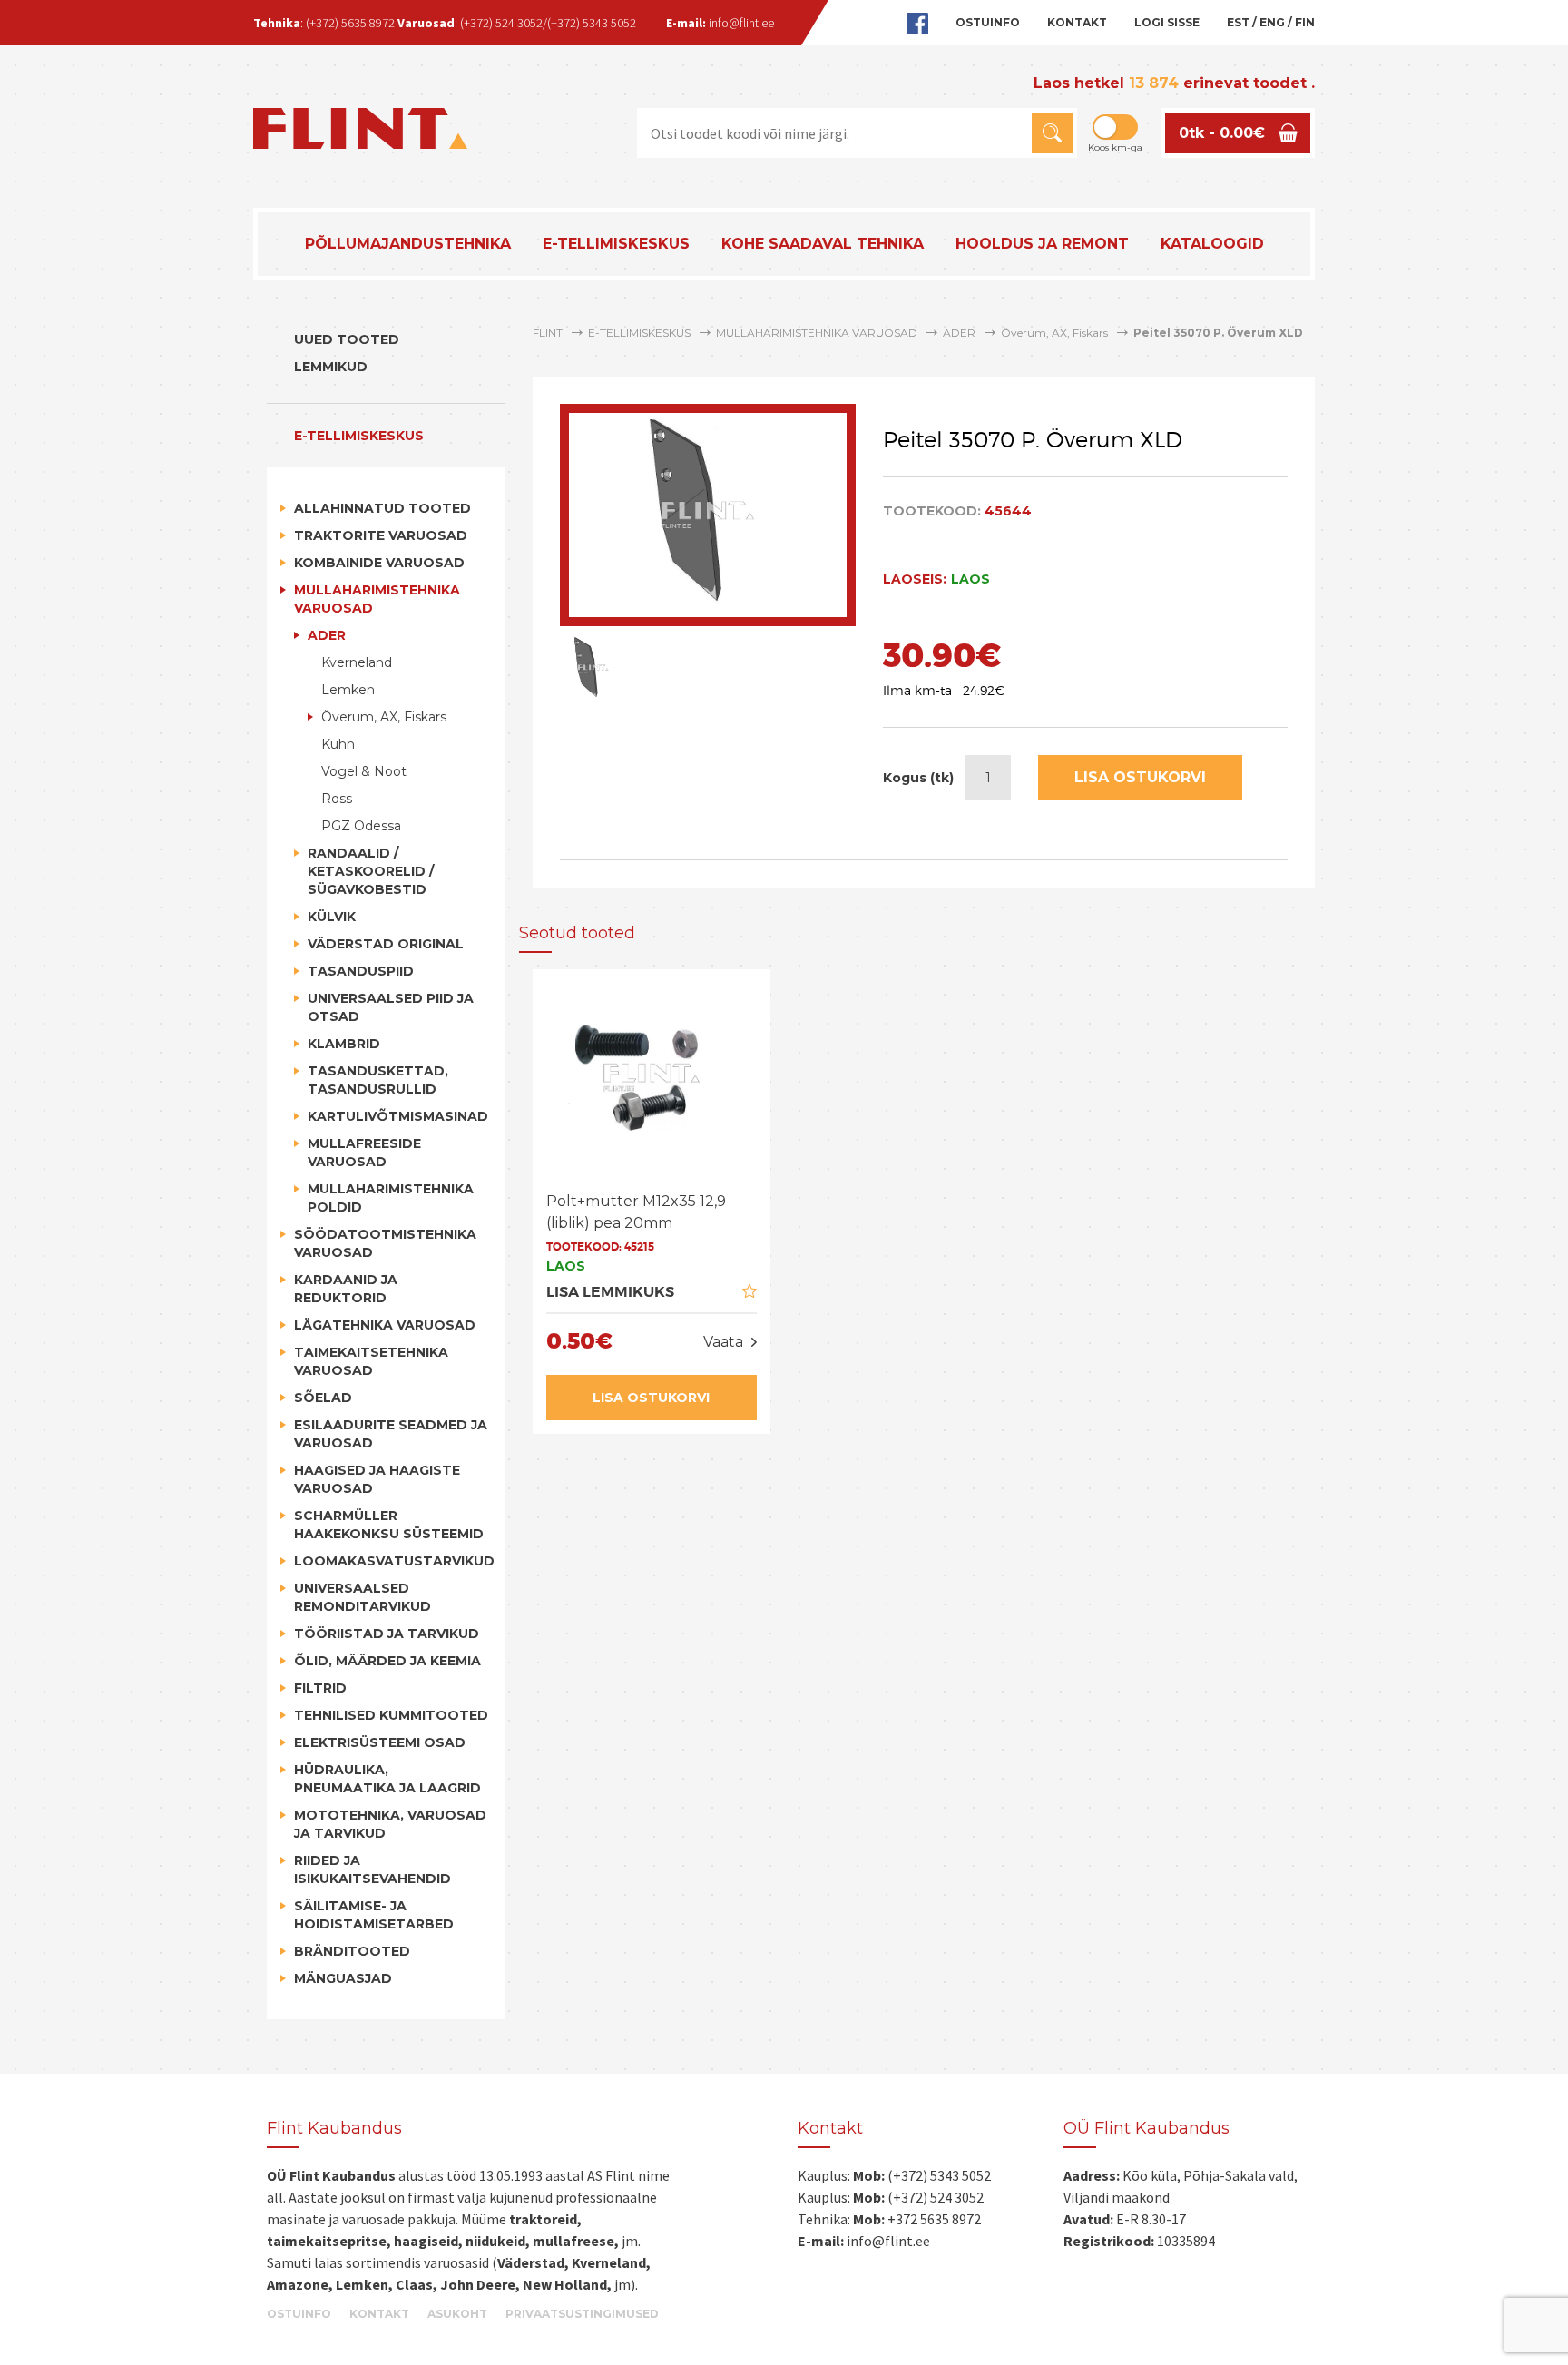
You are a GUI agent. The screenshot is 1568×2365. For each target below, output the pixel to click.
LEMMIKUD (331, 367)
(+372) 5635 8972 (350, 23)
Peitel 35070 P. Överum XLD (1218, 333)
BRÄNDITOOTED (352, 1951)
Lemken (348, 690)
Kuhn (338, 744)
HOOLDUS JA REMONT (1042, 244)
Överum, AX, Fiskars (384, 717)
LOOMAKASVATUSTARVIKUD (393, 1561)
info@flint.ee (741, 23)
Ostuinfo (988, 22)
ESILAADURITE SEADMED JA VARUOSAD (391, 1434)
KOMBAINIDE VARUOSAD (379, 563)
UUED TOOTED (347, 339)
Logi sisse (1167, 22)
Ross (337, 799)
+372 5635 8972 (934, 2219)
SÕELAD (323, 1398)
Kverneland (357, 662)
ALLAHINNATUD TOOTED (382, 508)
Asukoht (457, 2314)
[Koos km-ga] (1115, 127)
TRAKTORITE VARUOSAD (381, 535)
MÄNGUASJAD (343, 1978)
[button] (1052, 133)
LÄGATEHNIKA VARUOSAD (385, 1325)
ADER (327, 635)
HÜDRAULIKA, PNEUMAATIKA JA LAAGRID (387, 1779)
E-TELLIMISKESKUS (616, 244)
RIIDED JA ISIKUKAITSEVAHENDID (372, 1869)
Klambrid (344, 1044)
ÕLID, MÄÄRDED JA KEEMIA (387, 1661)
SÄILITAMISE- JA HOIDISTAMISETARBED (374, 1915)
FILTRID (320, 1688)
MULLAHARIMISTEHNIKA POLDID (391, 1198)
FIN (1305, 22)
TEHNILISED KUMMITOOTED (391, 1715)
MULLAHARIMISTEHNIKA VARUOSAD (377, 599)
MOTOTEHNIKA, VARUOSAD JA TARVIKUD (390, 1824)
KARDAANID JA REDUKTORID (346, 1289)
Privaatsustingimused (582, 2314)
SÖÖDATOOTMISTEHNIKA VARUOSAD (385, 1243)
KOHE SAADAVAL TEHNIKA (823, 244)
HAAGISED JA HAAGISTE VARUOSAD (377, 1479)
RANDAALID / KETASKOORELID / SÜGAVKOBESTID (371, 871)
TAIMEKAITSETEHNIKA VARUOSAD (371, 1361)
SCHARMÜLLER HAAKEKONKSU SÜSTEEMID (389, 1525)
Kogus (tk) (918, 778)
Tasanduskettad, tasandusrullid (378, 1080)
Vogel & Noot (364, 771)
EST (1238, 22)
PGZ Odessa (361, 826)
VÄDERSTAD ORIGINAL (386, 944)
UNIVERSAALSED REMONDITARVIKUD (363, 1597)
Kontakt (1077, 22)
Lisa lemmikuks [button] (610, 1292)
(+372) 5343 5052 (592, 23)
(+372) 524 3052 (501, 23)
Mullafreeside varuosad (364, 1153)
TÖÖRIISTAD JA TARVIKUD (387, 1634)
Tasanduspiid (361, 971)
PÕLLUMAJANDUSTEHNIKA (408, 244)
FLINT (548, 333)
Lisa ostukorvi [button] (651, 1398)
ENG (1272, 22)
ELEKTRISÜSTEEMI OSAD (380, 1742)
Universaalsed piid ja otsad (391, 1007)
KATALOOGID (1212, 244)
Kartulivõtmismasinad (398, 1116)
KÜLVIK (332, 917)
